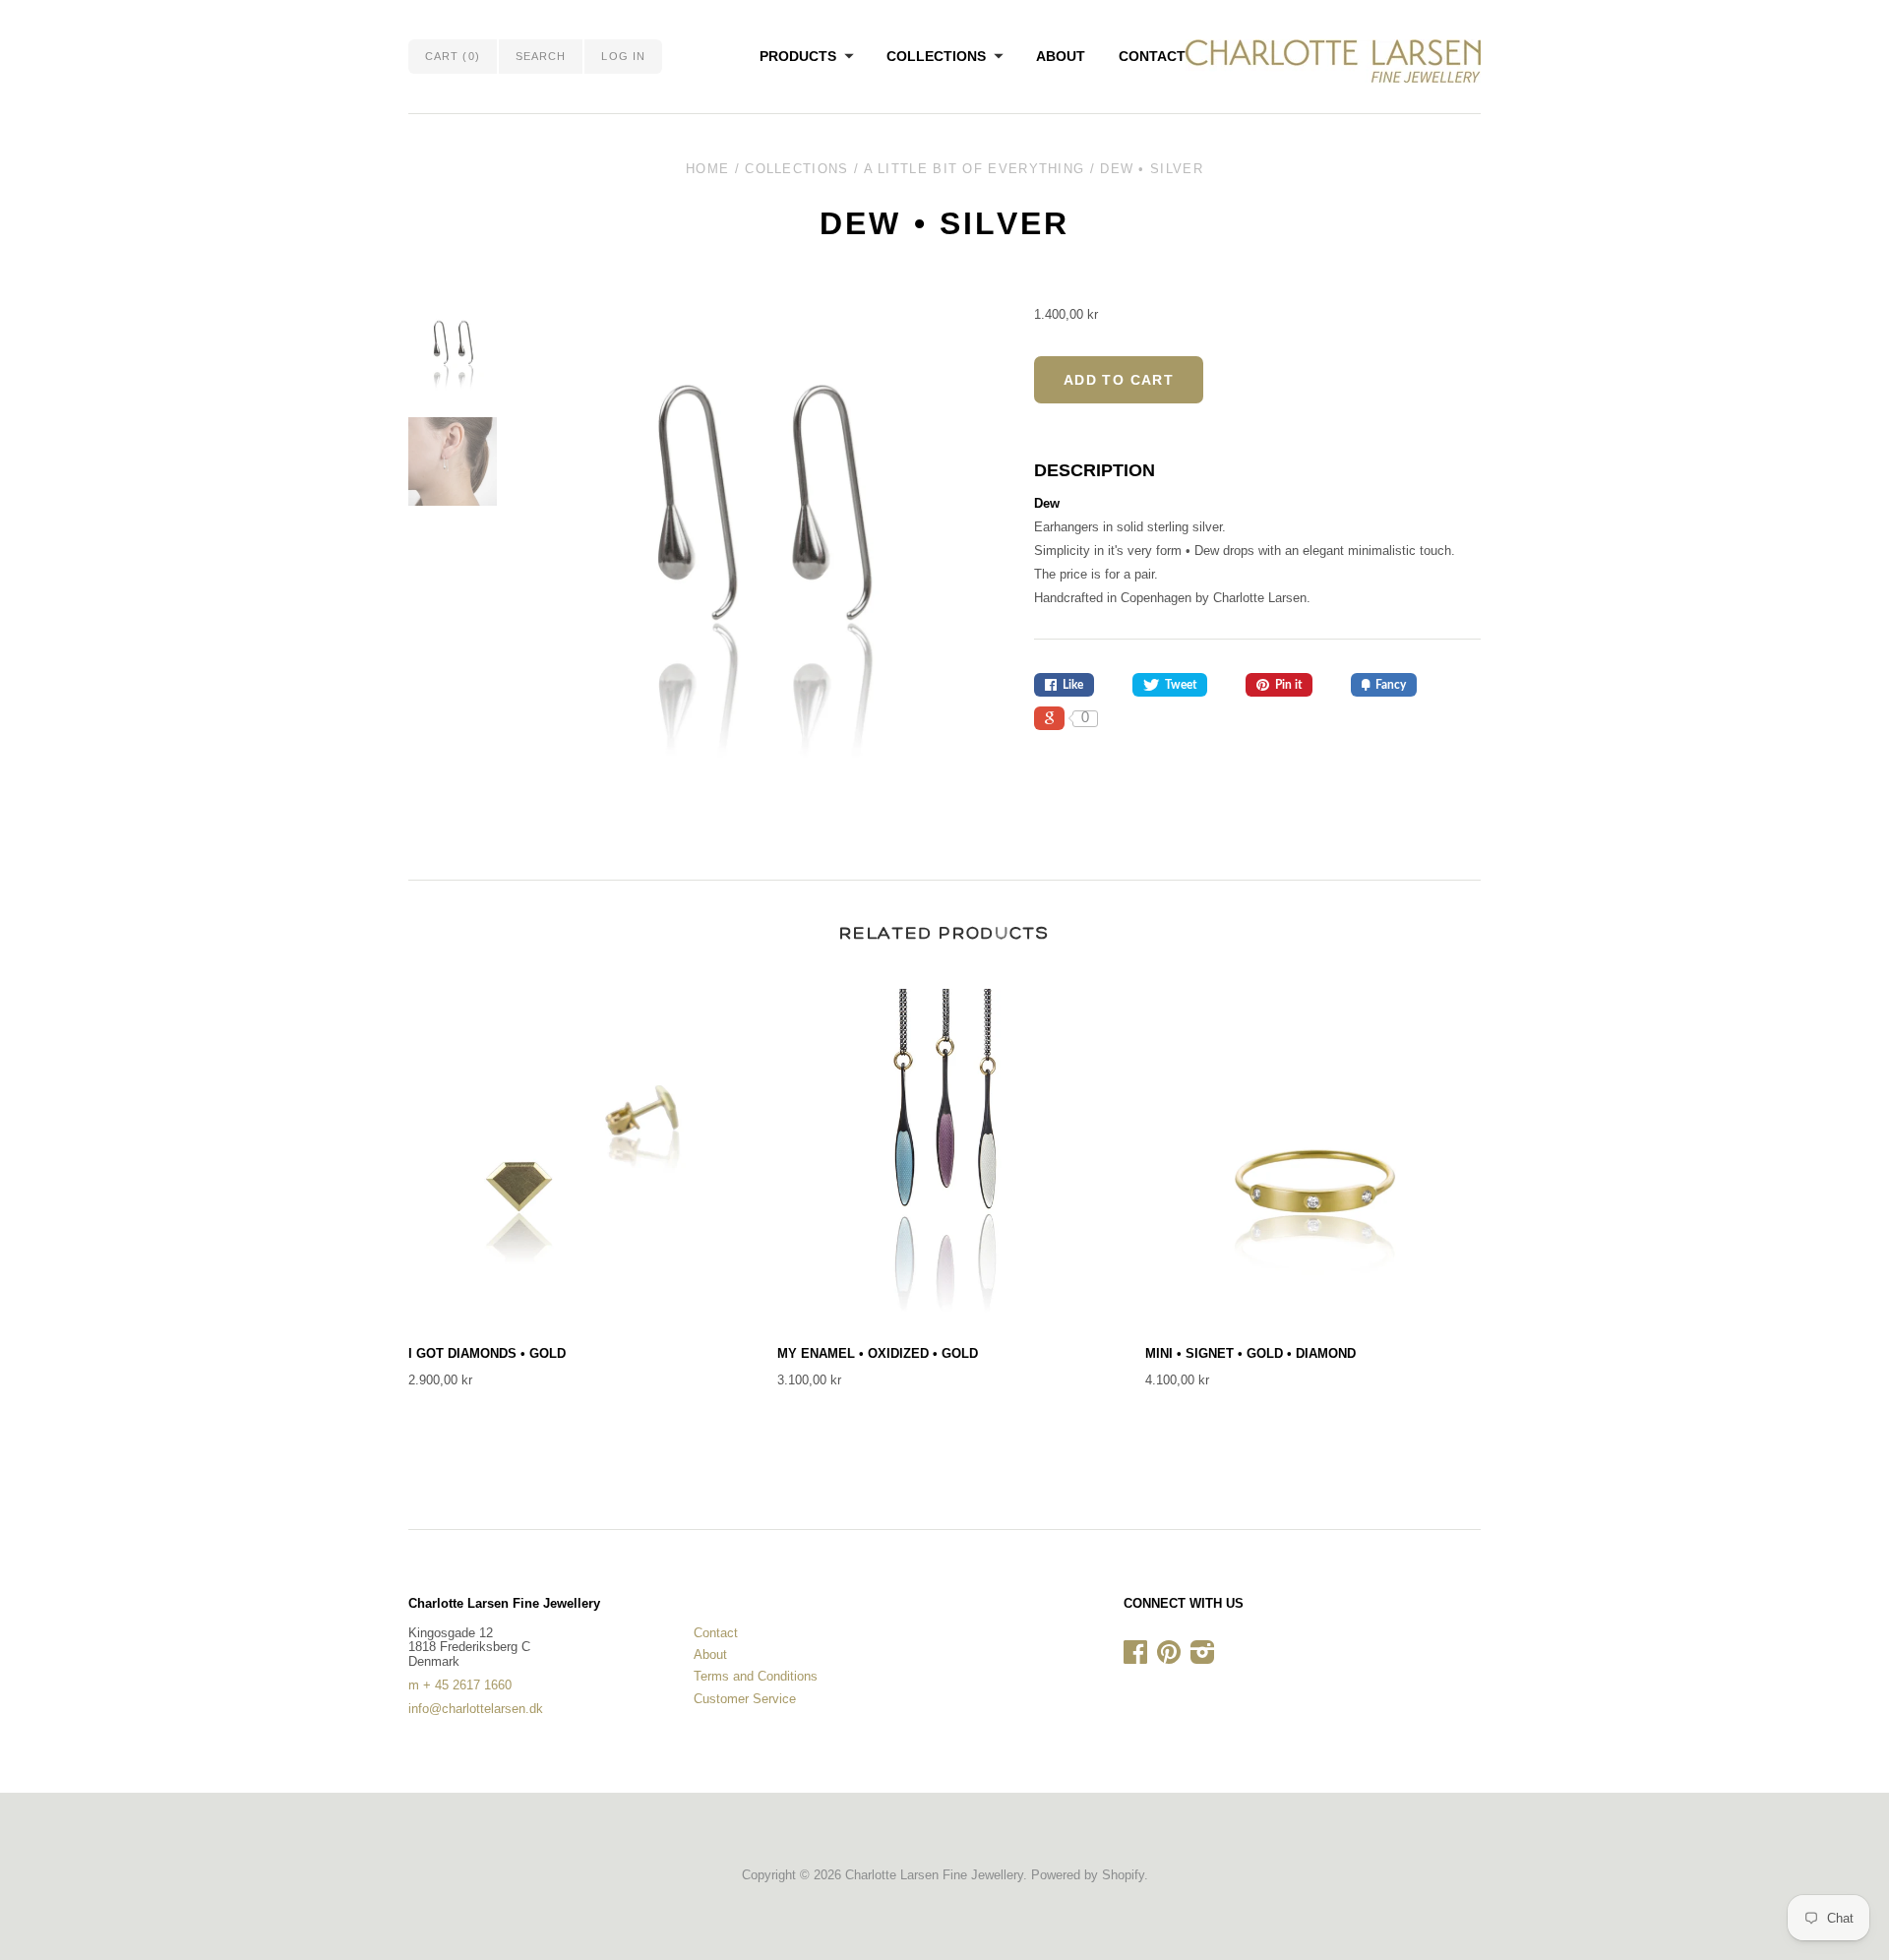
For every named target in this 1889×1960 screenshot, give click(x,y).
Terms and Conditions (756, 1676)
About (1061, 56)
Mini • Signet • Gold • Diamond (1250, 1353)
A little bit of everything (975, 169)
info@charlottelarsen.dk (476, 1709)
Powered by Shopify (1088, 1875)
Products (798, 56)
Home (707, 169)
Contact (1152, 56)
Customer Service (745, 1699)
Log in (623, 56)
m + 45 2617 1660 (460, 1685)
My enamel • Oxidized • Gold (878, 1353)
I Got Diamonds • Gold (487, 1353)
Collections (936, 56)
